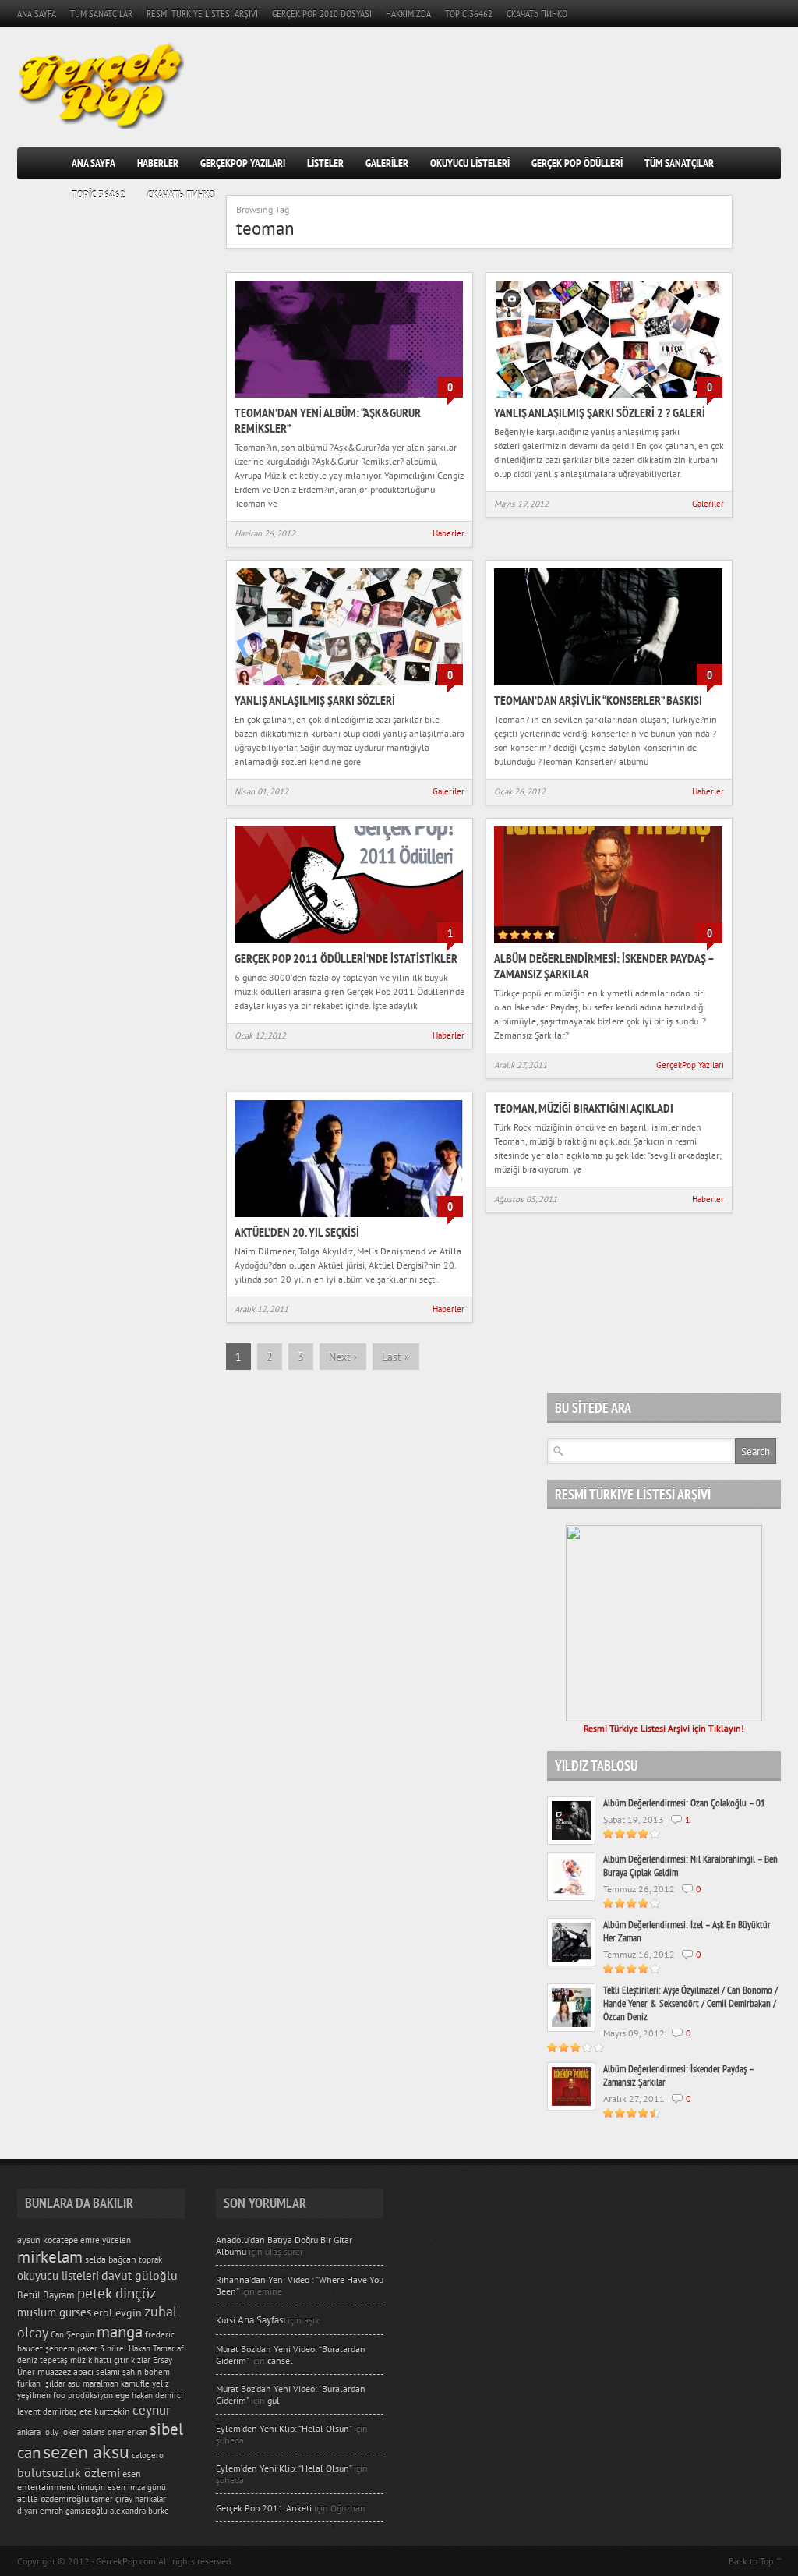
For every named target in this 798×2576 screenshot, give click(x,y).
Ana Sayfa (37, 14)
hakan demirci (157, 2395)
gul (274, 2400)
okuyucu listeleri (58, 2275)
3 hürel (113, 2348)
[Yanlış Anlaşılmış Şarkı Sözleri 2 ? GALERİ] (608, 399)
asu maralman (93, 2383)
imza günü (147, 2487)
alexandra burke (139, 2511)
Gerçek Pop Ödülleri (577, 163)
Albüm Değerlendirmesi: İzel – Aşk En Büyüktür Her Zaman (687, 1931)
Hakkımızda (408, 14)
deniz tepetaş (42, 2360)
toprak (150, 2259)
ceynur (152, 2410)
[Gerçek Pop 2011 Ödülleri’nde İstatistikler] (349, 945)
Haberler (158, 163)
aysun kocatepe (48, 2240)
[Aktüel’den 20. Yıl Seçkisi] (349, 1218)
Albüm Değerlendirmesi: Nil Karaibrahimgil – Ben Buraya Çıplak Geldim (690, 1866)
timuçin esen (101, 2487)
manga (120, 2331)
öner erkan (127, 2432)
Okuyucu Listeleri (470, 163)
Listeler (325, 163)
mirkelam (50, 2256)
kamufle (135, 2383)
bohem (157, 2372)
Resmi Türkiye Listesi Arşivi (202, 14)
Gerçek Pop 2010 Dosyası (322, 14)
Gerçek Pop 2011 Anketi (264, 2508)
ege (122, 2395)
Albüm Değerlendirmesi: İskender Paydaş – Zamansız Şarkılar (678, 2075)
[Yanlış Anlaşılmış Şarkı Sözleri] (349, 686)
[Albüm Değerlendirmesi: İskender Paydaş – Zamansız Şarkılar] (608, 945)
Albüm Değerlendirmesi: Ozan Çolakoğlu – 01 (684, 1803)
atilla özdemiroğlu (53, 2498)
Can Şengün (72, 2334)
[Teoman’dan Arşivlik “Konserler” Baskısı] (608, 686)
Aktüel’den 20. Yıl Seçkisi (297, 1232)
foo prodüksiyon (83, 2395)
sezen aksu (86, 2452)
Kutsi (251, 2320)
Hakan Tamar (152, 2348)
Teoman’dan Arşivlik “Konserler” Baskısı (598, 700)
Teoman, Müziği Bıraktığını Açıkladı (584, 1108)
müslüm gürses (54, 2312)
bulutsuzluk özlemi (69, 2472)
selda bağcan (111, 2259)
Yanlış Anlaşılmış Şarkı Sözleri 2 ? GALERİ (600, 412)
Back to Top (751, 2561)
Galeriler (387, 163)
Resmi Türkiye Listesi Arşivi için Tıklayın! (664, 1728)
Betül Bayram (46, 2295)
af (180, 2348)
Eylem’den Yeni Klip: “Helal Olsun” (284, 2428)
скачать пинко (537, 14)
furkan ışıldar (41, 2383)
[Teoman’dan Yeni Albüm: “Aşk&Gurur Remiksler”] (349, 399)
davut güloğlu (139, 2275)
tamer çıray (112, 2499)
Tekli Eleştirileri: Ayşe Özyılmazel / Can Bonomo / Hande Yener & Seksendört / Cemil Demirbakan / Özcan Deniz (690, 2003)
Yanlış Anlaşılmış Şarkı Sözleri (315, 700)
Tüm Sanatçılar (101, 14)
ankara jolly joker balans (61, 2432)
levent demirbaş (47, 2411)
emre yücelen (106, 2240)
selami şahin (119, 2372)
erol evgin (118, 2312)
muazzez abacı (65, 2371)
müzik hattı (91, 2360)
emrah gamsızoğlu (74, 2511)
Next (343, 1357)
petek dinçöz (117, 2293)
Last (396, 1357)
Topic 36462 (469, 14)
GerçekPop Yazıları (243, 163)
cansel (280, 2360)
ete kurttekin (105, 2411)
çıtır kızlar (132, 2360)
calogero (148, 2455)
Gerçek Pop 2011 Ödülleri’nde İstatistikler (346, 958)
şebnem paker (71, 2348)
